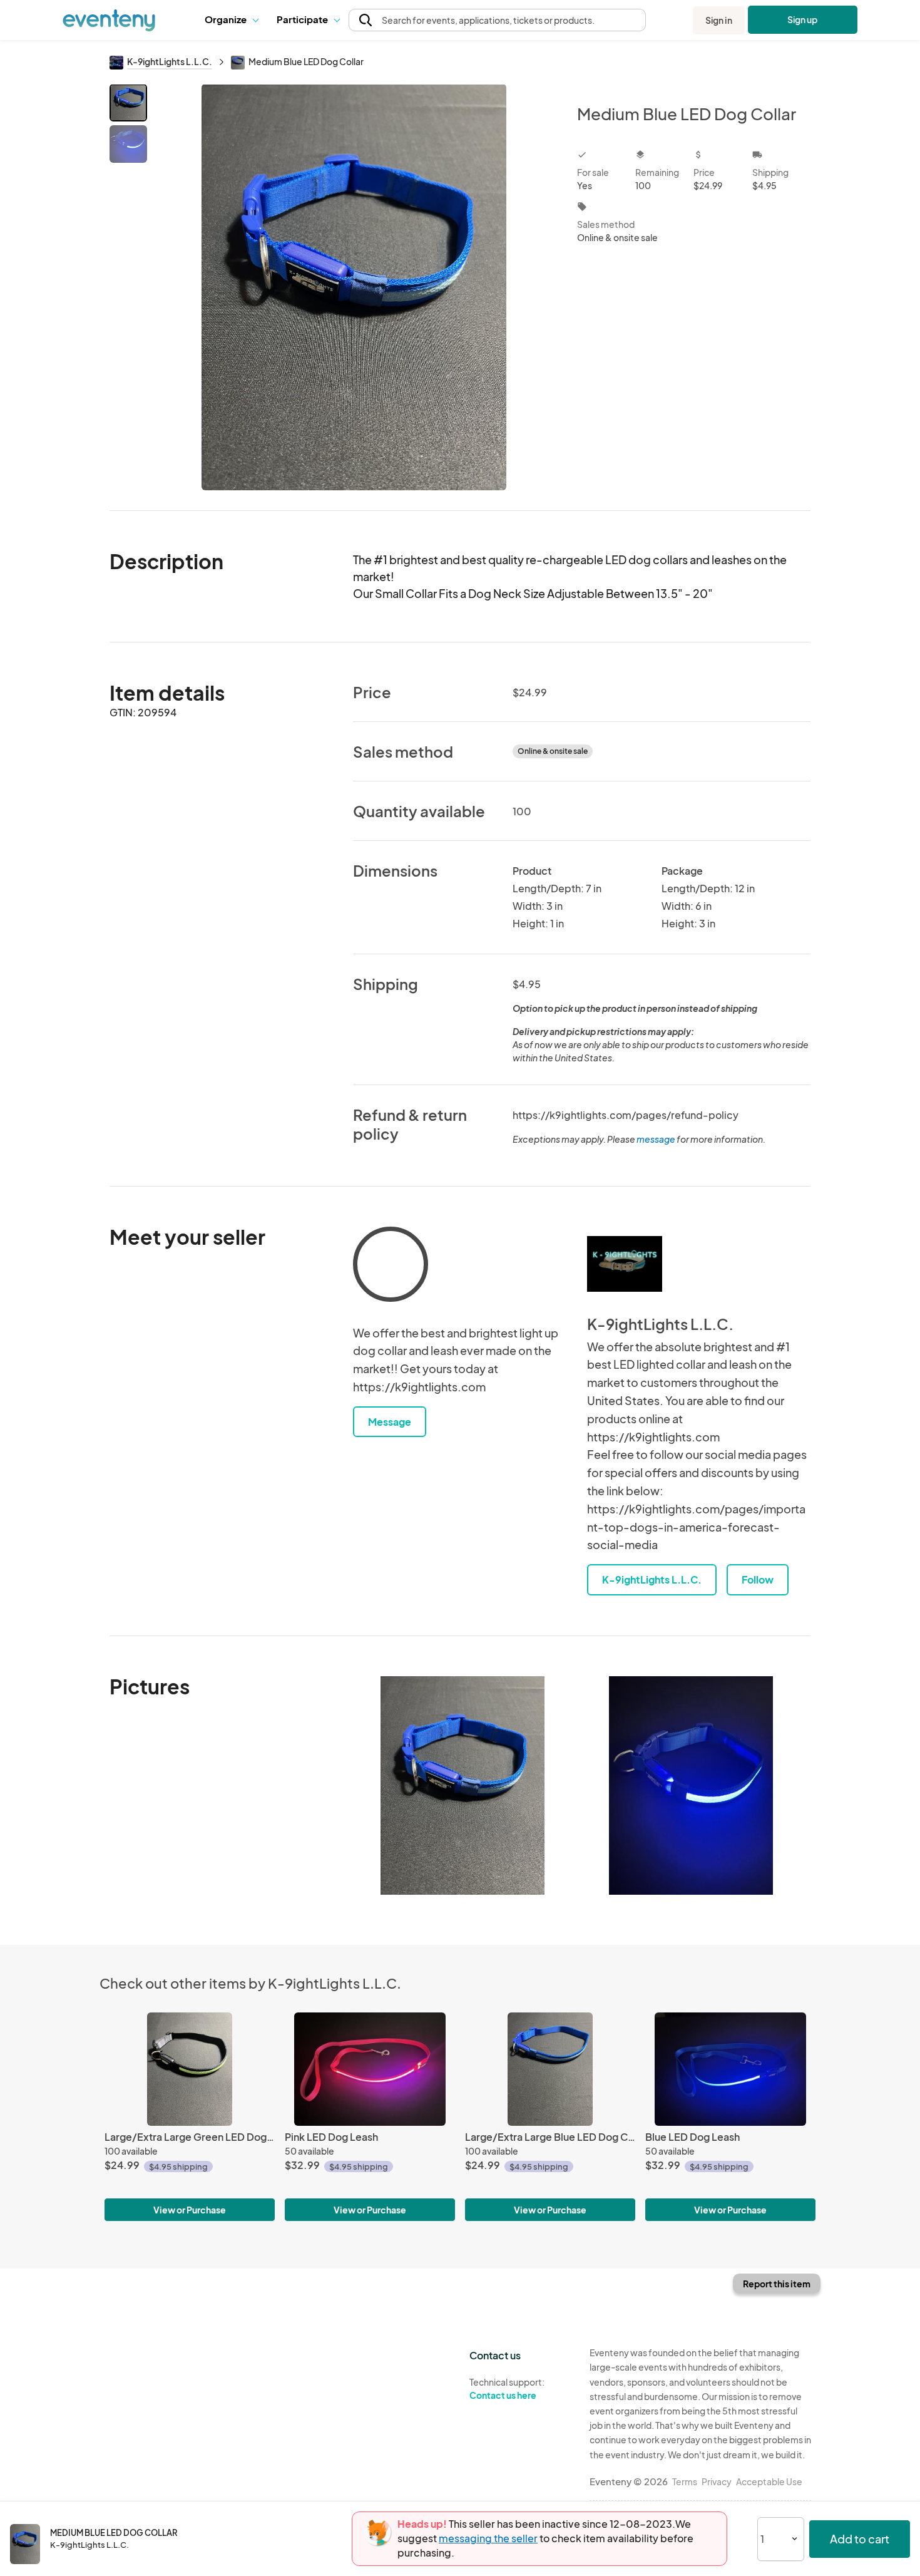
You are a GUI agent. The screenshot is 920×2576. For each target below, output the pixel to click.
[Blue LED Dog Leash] (730, 2069)
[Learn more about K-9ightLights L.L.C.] (625, 1264)
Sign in (719, 20)
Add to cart (860, 2539)
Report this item (777, 2284)
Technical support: (507, 2388)
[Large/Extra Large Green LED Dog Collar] (190, 2069)
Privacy (717, 2481)
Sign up (803, 19)
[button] (231, 20)
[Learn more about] (391, 1267)
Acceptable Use (769, 2481)
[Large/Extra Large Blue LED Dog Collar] (550, 2069)
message (657, 1139)
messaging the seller (488, 2538)
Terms (685, 2481)
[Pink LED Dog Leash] (370, 2069)
